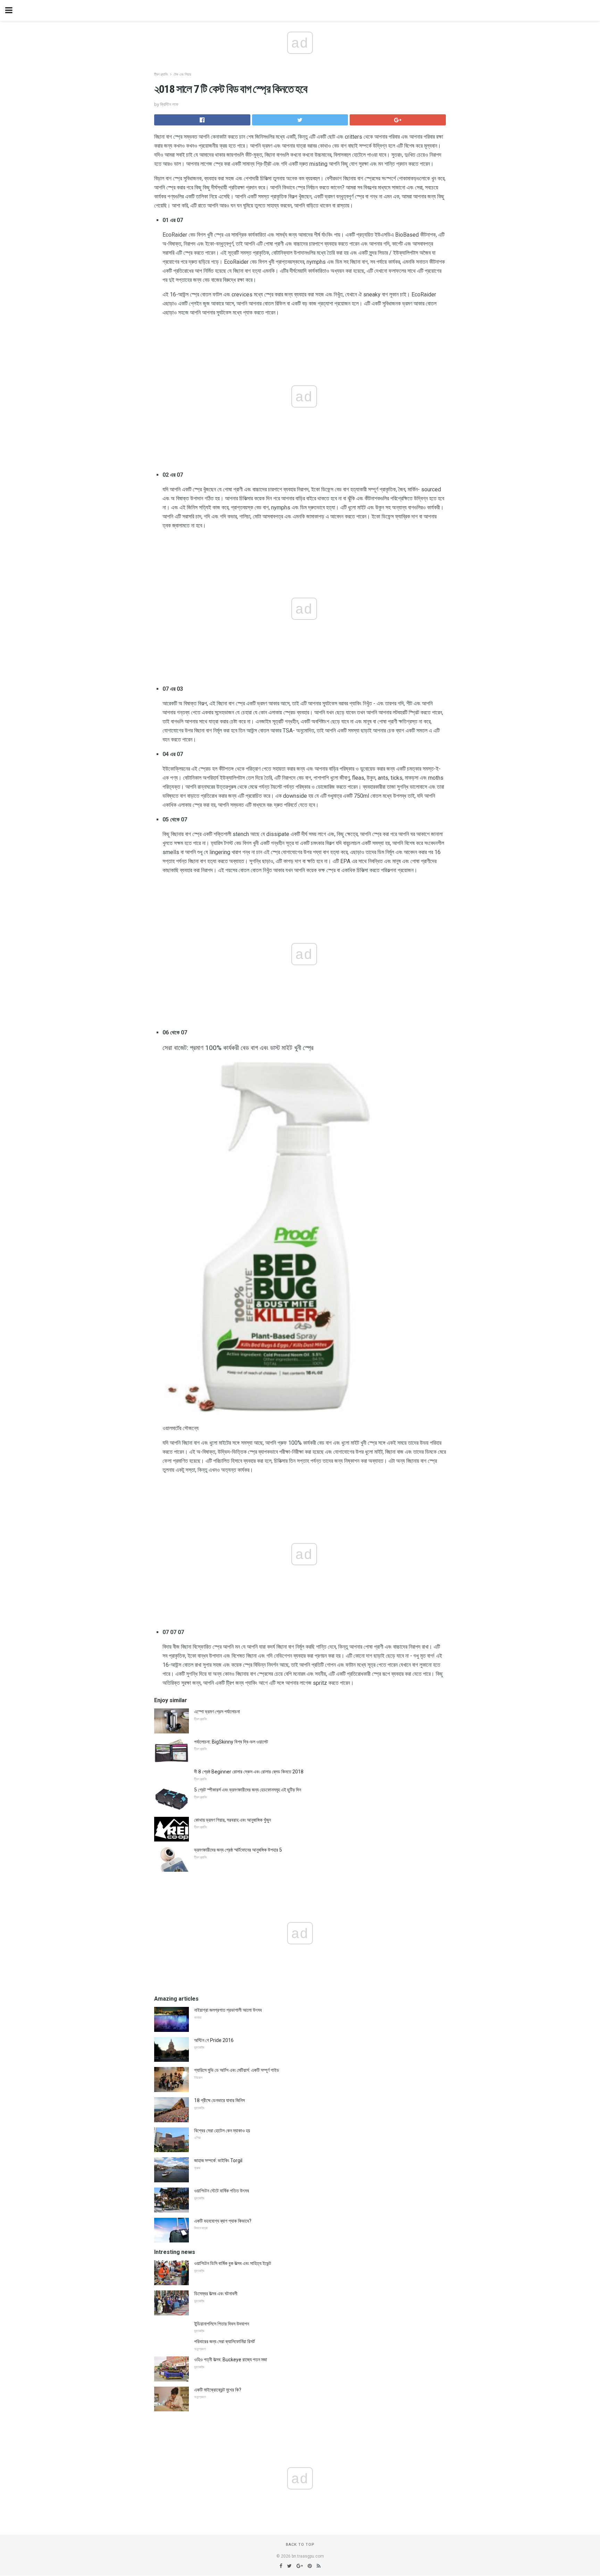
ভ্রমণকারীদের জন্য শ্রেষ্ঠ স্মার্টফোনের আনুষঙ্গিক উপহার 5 (238, 1850)
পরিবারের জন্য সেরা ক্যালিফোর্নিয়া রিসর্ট (224, 2341)
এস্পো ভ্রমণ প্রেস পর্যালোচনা (217, 1712)
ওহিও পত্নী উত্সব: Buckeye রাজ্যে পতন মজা (231, 2360)
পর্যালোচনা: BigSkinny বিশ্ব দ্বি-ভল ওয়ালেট (231, 1742)
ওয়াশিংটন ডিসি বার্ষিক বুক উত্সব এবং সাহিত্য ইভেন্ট (233, 2263)
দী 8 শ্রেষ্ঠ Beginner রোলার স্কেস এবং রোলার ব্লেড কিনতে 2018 (249, 1772)
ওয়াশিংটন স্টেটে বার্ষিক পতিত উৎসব (222, 2191)
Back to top (300, 2545)
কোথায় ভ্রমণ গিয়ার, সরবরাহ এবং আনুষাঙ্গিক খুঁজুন (232, 1820)
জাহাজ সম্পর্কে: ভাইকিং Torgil (218, 2160)
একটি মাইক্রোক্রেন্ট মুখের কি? (218, 2390)
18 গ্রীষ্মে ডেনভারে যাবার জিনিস (219, 2100)
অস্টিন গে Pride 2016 (214, 2040)
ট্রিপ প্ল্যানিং (161, 75)
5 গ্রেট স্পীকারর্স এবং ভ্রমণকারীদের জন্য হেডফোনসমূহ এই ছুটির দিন (248, 1790)
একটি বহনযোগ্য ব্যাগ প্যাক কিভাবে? (223, 2221)
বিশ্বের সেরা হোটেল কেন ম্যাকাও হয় (222, 2131)
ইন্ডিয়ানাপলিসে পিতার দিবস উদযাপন (222, 2324)
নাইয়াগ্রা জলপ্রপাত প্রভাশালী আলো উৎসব (228, 2010)
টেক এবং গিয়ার (182, 75)
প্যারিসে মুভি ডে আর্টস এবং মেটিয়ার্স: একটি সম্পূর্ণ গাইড (237, 2070)
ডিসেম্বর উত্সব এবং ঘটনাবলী (216, 2294)
